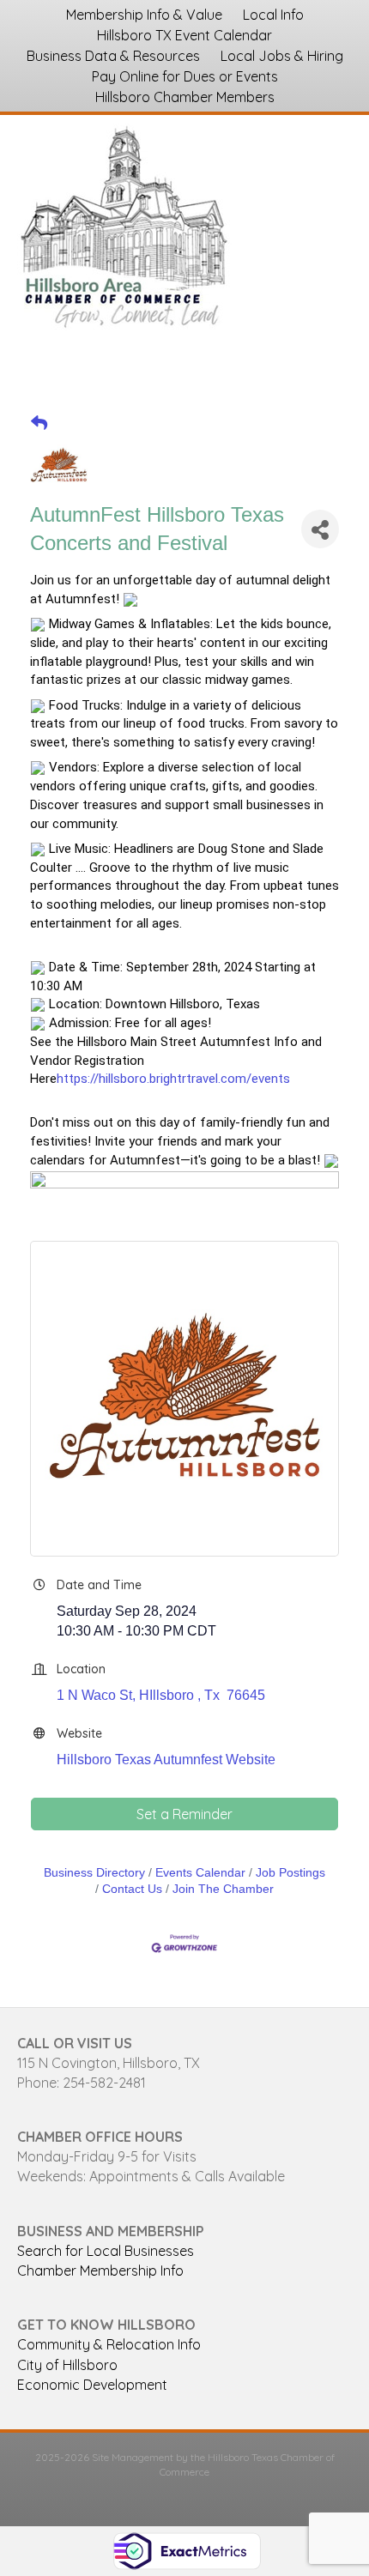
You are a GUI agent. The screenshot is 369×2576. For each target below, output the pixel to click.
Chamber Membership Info (100, 2271)
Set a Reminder (184, 1814)
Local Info (273, 15)
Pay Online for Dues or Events (185, 76)
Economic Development (92, 2385)
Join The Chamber (223, 1889)
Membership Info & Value (144, 15)
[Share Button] (320, 529)
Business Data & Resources (113, 56)
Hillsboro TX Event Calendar (184, 35)
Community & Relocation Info (109, 2344)
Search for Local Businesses (106, 2251)
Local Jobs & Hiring (282, 56)
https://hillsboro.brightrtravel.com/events (173, 1079)
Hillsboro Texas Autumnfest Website (166, 1760)
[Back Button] (39, 424)
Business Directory (94, 1873)
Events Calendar (200, 1873)
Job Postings (290, 1873)
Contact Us (132, 1889)
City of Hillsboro (67, 2365)
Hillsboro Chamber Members (185, 97)
